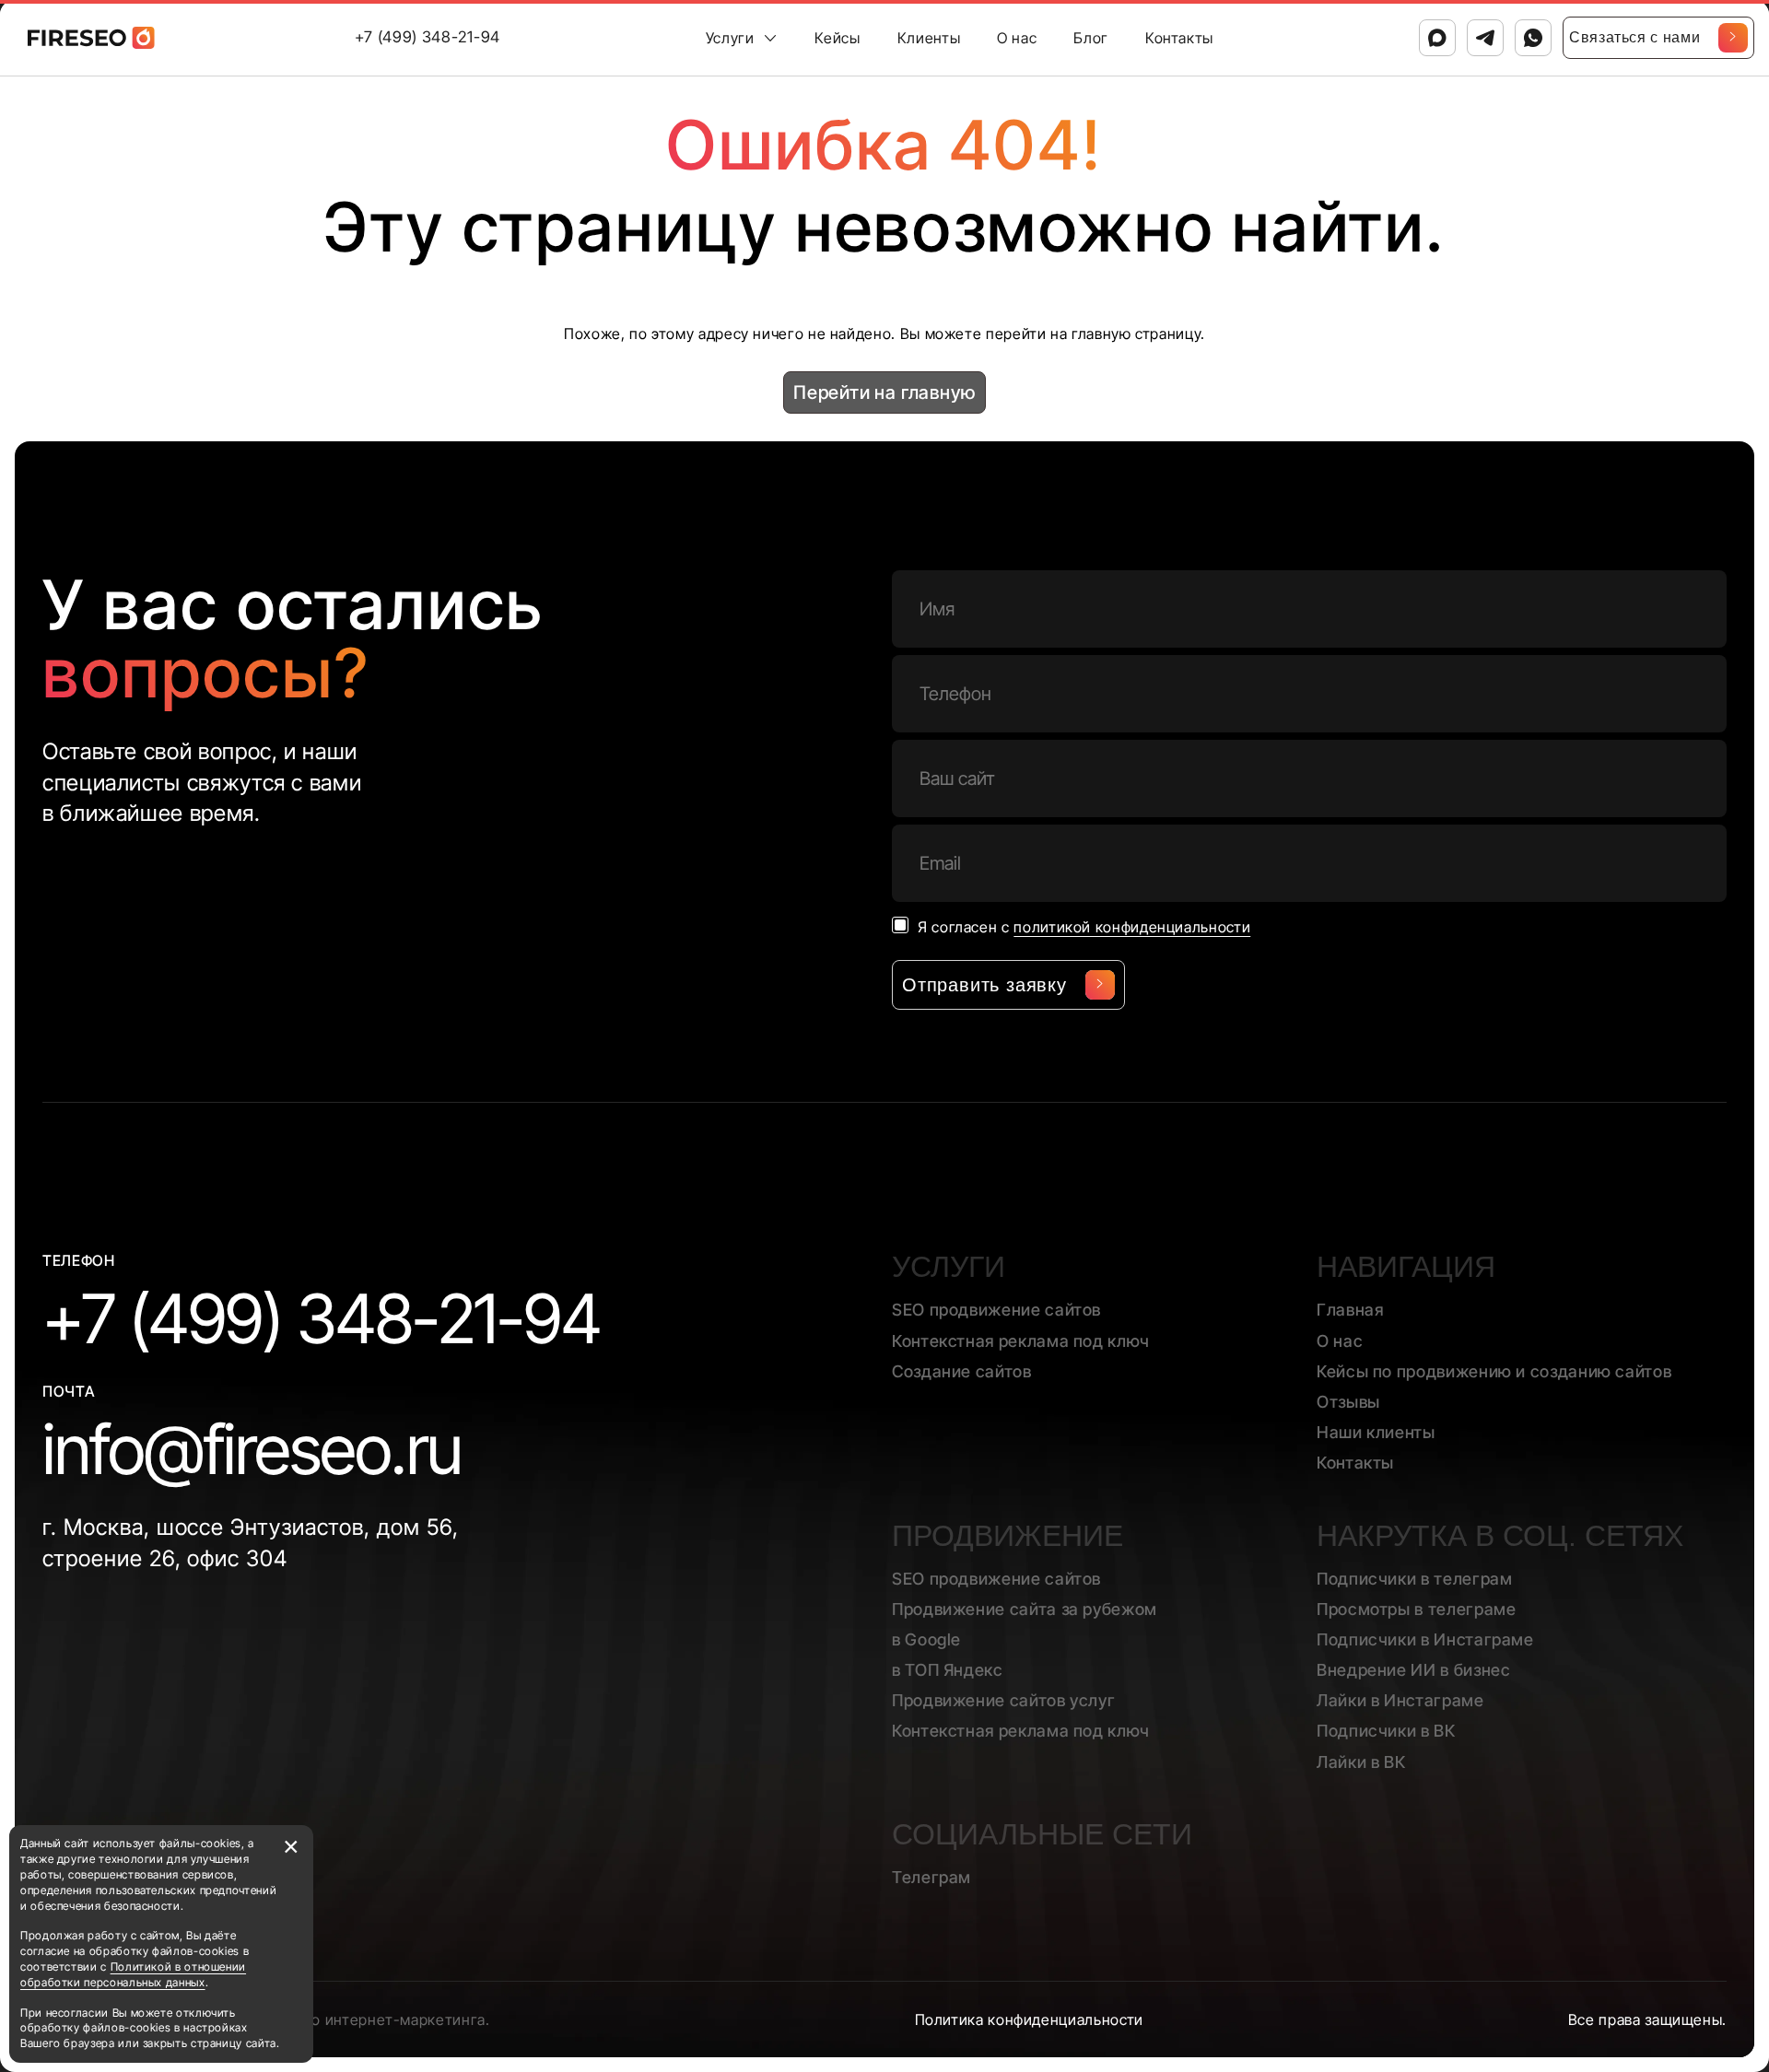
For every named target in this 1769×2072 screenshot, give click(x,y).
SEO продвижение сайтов (996, 1310)
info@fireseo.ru (252, 1449)
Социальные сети (1042, 1834)
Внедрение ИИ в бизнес (1413, 1670)
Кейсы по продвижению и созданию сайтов (1494, 1371)
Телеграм (931, 1877)
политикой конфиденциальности (1132, 927)
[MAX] (1437, 38)
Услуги (730, 38)
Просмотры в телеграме (1416, 1609)
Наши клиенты (1376, 1432)
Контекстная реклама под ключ (1021, 1341)
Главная (1350, 1310)
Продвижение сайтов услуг (1003, 1700)
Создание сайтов (962, 1371)
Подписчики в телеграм (1414, 1579)
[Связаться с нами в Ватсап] (1533, 38)
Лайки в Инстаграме (1400, 1700)
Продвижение (1008, 1536)
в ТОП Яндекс (948, 1670)
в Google (926, 1639)
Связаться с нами (1634, 37)
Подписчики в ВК (1386, 1731)
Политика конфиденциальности (1029, 2019)
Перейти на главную (884, 392)
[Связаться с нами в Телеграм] (1485, 38)
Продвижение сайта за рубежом (1025, 1609)
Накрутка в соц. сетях (1500, 1536)
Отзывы (1348, 1402)
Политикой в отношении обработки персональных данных (133, 1974)
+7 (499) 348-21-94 (428, 37)
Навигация (1406, 1267)
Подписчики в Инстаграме (1425, 1639)
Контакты (1179, 38)
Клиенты (929, 38)
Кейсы (837, 38)
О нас (1017, 38)
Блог (1091, 38)
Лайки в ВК (1361, 1762)
